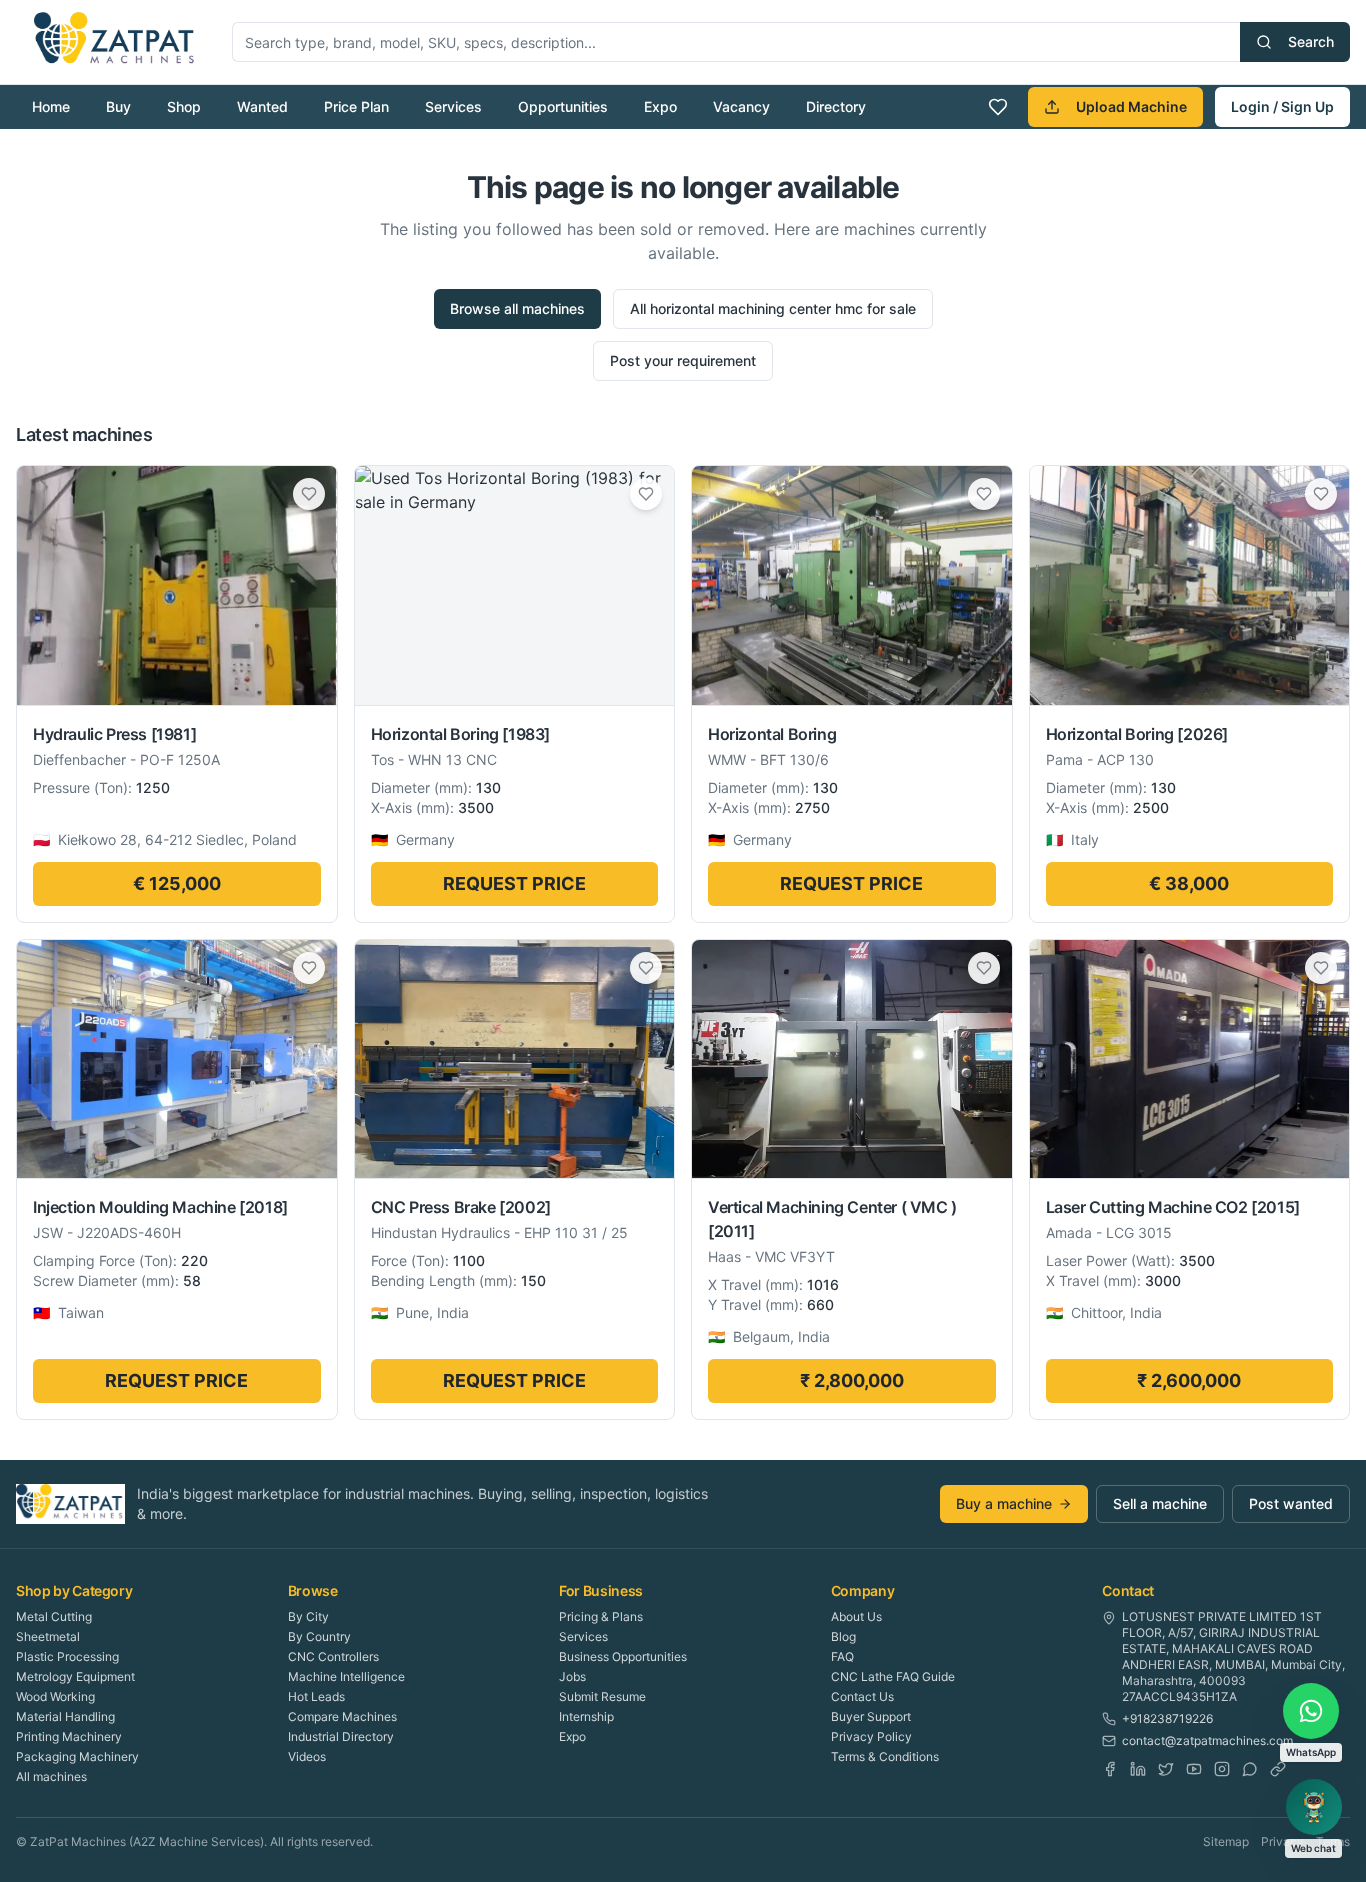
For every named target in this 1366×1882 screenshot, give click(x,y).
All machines (51, 1776)
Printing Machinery (69, 1736)
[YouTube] (1194, 1769)
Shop (184, 106)
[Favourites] (998, 107)
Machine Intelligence (346, 1676)
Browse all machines (517, 308)
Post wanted (1291, 1503)
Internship (586, 1716)
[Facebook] (1110, 1769)
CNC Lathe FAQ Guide (893, 1676)
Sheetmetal (48, 1636)
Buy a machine (1004, 1503)
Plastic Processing (67, 1656)
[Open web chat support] (1314, 1807)
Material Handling (65, 1716)
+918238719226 (1167, 1718)
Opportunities (563, 106)
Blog (843, 1636)
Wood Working (55, 1696)
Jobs (572, 1676)
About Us (856, 1616)
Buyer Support (871, 1716)
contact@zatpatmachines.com (1207, 1740)
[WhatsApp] (1250, 1769)
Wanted (262, 106)
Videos (307, 1756)
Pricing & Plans (601, 1616)
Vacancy (741, 106)
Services (453, 106)
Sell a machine (1160, 1503)
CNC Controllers (333, 1656)
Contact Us (862, 1696)
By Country (319, 1636)
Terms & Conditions (885, 1756)
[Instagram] (1222, 1769)
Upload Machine (1131, 106)
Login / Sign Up (1282, 106)
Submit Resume (602, 1696)
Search (1311, 41)
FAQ (842, 1656)
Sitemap (1226, 1841)
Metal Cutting (54, 1616)
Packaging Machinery (77, 1756)
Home (51, 106)
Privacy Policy (871, 1736)
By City (308, 1616)
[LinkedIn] (1138, 1769)
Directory (836, 106)
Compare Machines (342, 1716)
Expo (660, 106)
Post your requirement (683, 360)
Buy (118, 106)
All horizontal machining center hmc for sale (773, 308)
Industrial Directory (341, 1736)
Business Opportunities (623, 1656)
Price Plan (356, 106)
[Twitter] (1166, 1769)
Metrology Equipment (75, 1676)
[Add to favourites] (309, 494)
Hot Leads (316, 1696)
